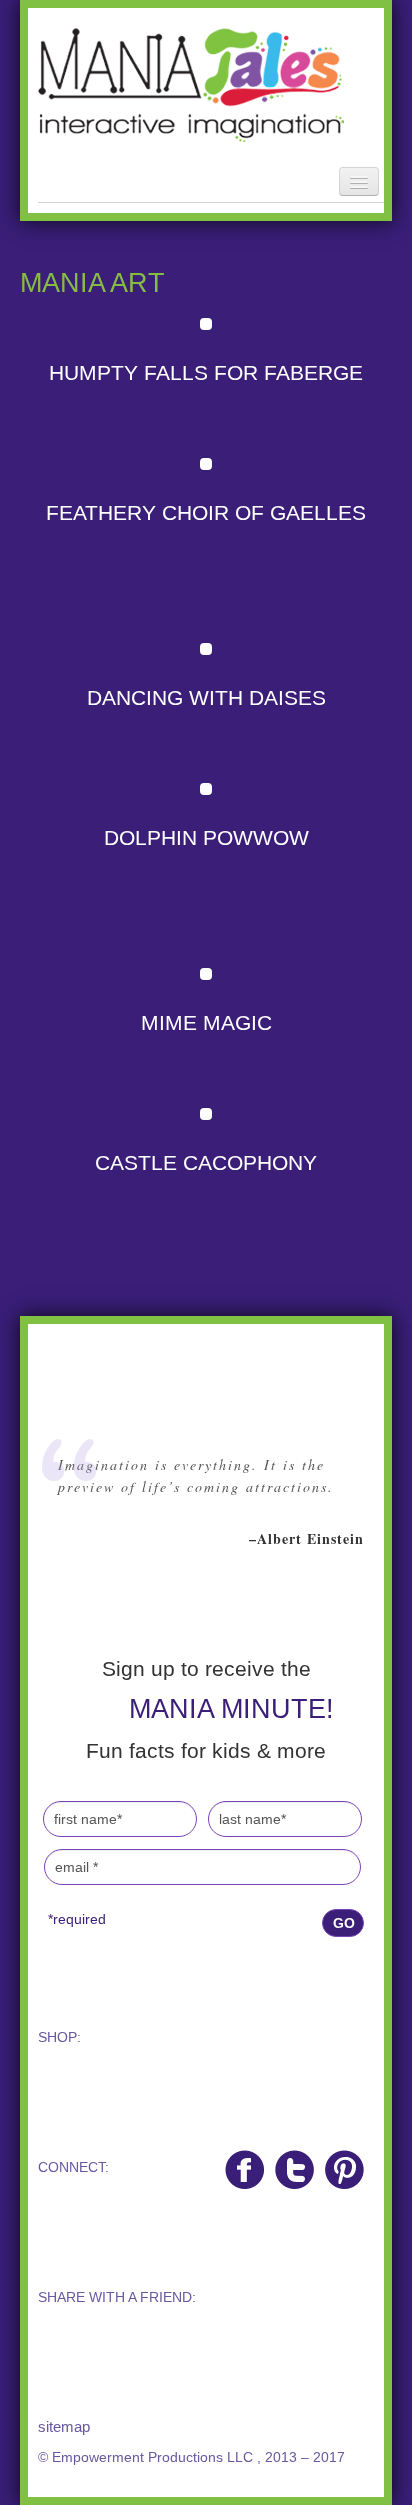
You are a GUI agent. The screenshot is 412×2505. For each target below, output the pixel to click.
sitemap (64, 2426)
